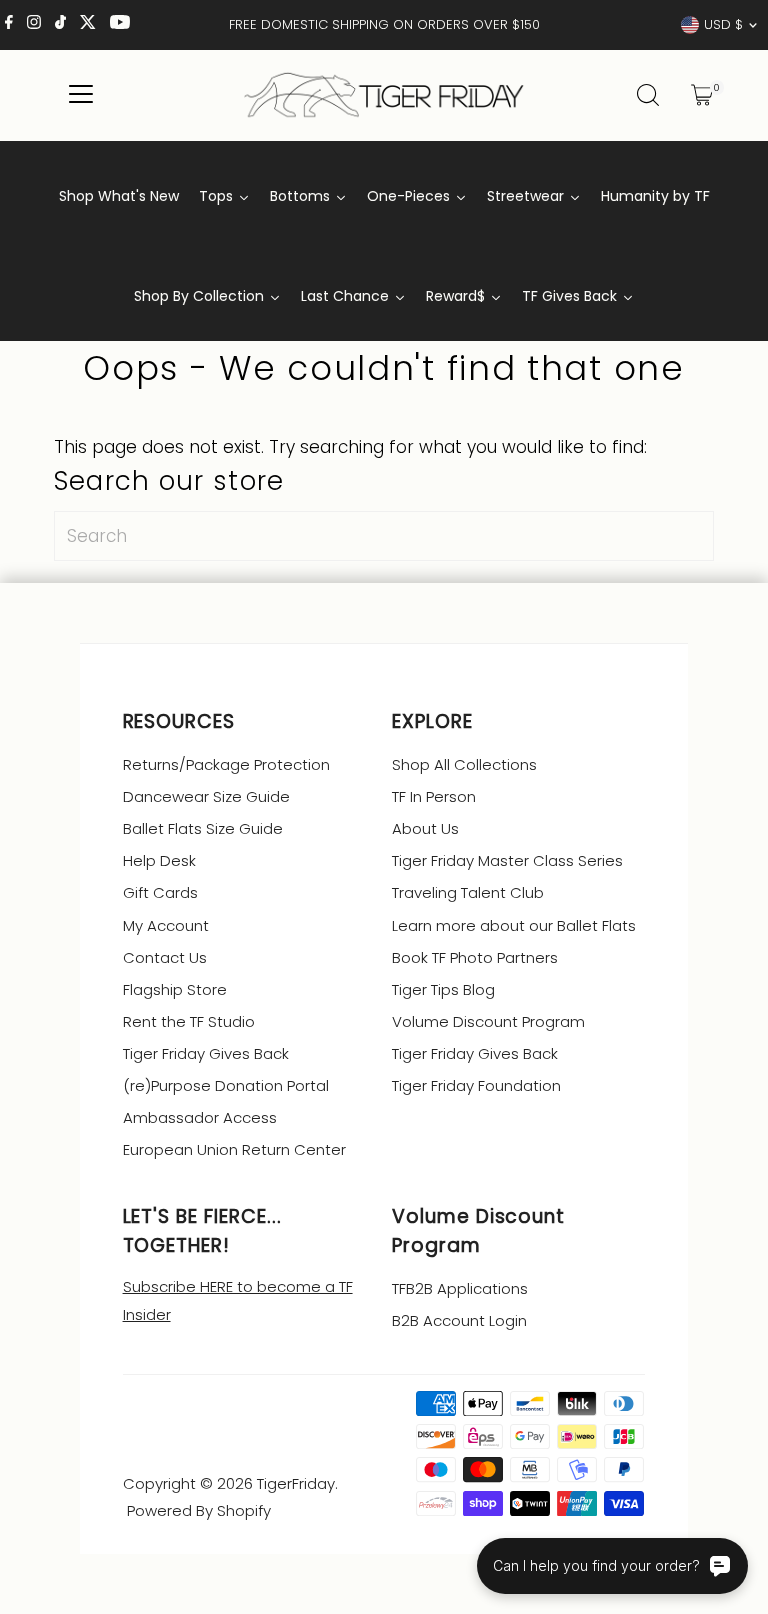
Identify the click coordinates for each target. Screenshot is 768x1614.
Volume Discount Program (488, 1021)
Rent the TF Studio (189, 1021)
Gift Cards (160, 892)
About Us (425, 828)
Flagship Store (175, 989)
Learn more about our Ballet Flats (514, 925)
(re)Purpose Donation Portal (226, 1085)
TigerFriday (296, 1483)
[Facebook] (9, 25)
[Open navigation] (81, 95)
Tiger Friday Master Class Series (507, 860)
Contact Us (165, 957)
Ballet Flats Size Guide (203, 828)
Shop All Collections (464, 764)
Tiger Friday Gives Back (206, 1053)
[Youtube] (120, 25)
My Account (166, 925)
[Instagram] (34, 25)
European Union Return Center (234, 1149)
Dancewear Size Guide (206, 796)
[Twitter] (88, 25)
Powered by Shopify (199, 1510)
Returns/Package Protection (226, 764)
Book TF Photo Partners (475, 957)
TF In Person (434, 796)
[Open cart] (702, 95)
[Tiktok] (60, 25)
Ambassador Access (200, 1117)
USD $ (723, 24)
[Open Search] (648, 95)
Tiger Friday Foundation (476, 1085)
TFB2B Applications (460, 1288)
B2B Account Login (459, 1320)
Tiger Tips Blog (443, 989)
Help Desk (159, 860)
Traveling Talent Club (468, 892)
